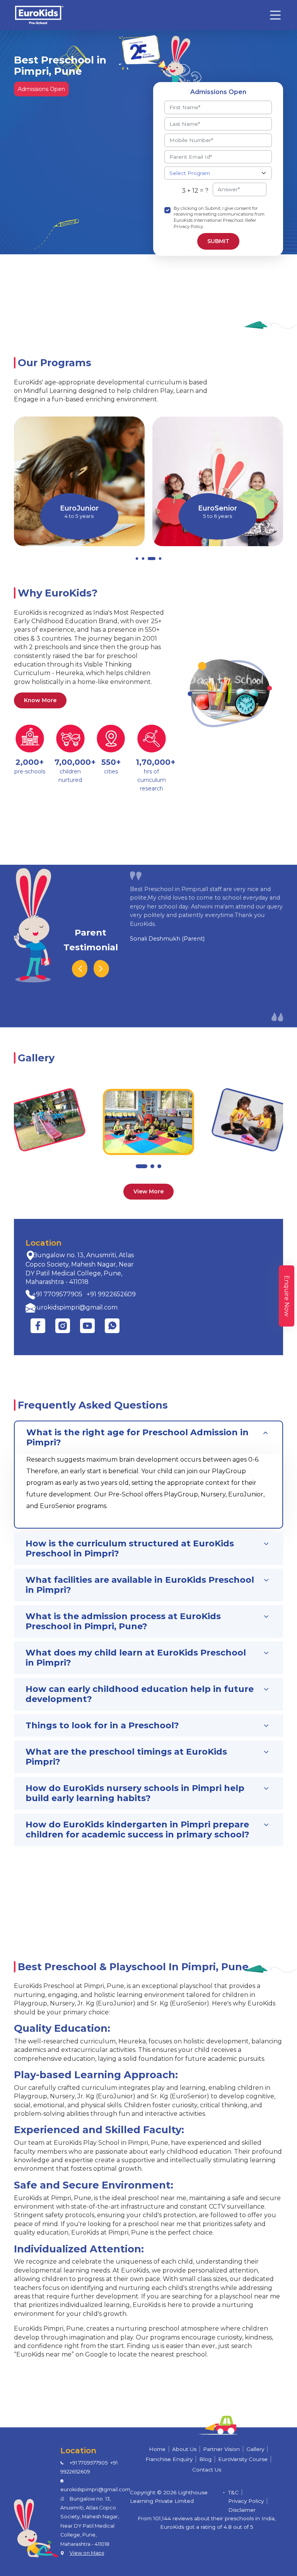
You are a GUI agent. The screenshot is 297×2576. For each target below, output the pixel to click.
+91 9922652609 (111, 1294)
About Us (184, 2449)
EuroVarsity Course (243, 2459)
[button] (137, 559)
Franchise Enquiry (169, 2459)
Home (157, 2449)
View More (148, 1191)
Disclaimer (242, 2510)
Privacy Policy (246, 2501)
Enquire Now (287, 1296)
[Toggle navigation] (275, 15)
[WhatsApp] (112, 1326)
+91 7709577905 (57, 1294)
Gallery (255, 2449)
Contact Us (207, 2470)
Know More (40, 700)
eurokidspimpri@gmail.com (75, 1307)
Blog (205, 2459)
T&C (233, 2492)
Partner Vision (221, 2449)
